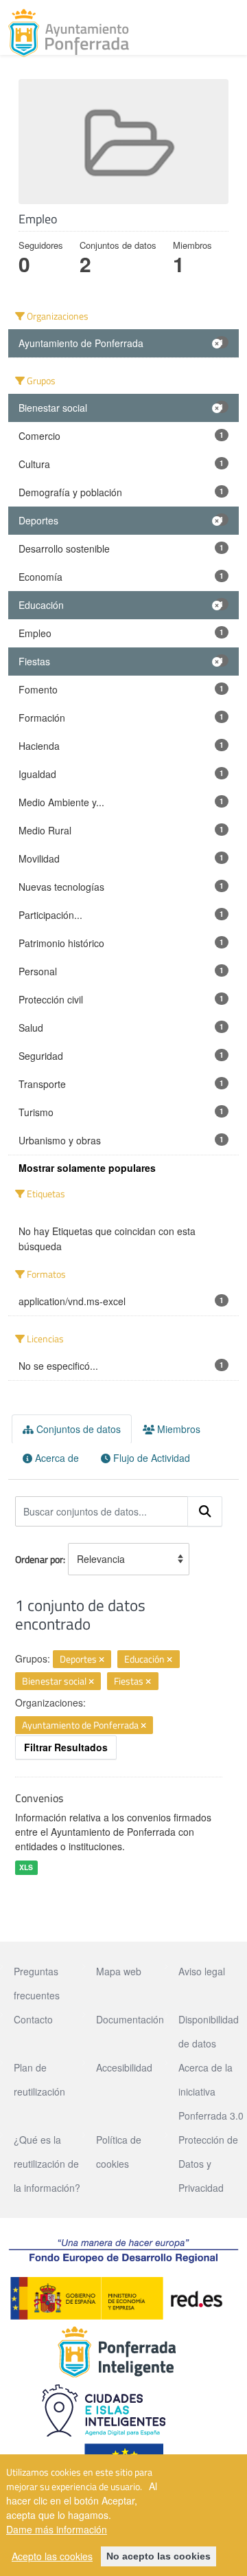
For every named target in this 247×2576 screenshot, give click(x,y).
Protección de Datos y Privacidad (208, 2164)
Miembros (177, 1429)
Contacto (33, 2019)
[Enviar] (205, 1511)
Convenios (39, 1798)
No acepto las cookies (158, 2556)
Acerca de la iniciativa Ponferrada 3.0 (211, 2091)
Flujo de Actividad (150, 1458)
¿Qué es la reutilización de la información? (47, 2164)
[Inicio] (69, 33)
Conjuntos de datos (77, 1429)
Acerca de (56, 1458)
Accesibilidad (124, 2067)
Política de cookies (119, 2152)
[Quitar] (102, 1660)
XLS (26, 1867)
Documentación (130, 2019)
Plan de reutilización (39, 2079)
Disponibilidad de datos (209, 2031)
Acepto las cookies (52, 2556)
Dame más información (57, 2529)
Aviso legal (202, 1971)
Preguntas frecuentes (37, 1983)
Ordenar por (39, 1559)
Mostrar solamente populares (87, 1168)
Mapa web (119, 1971)
